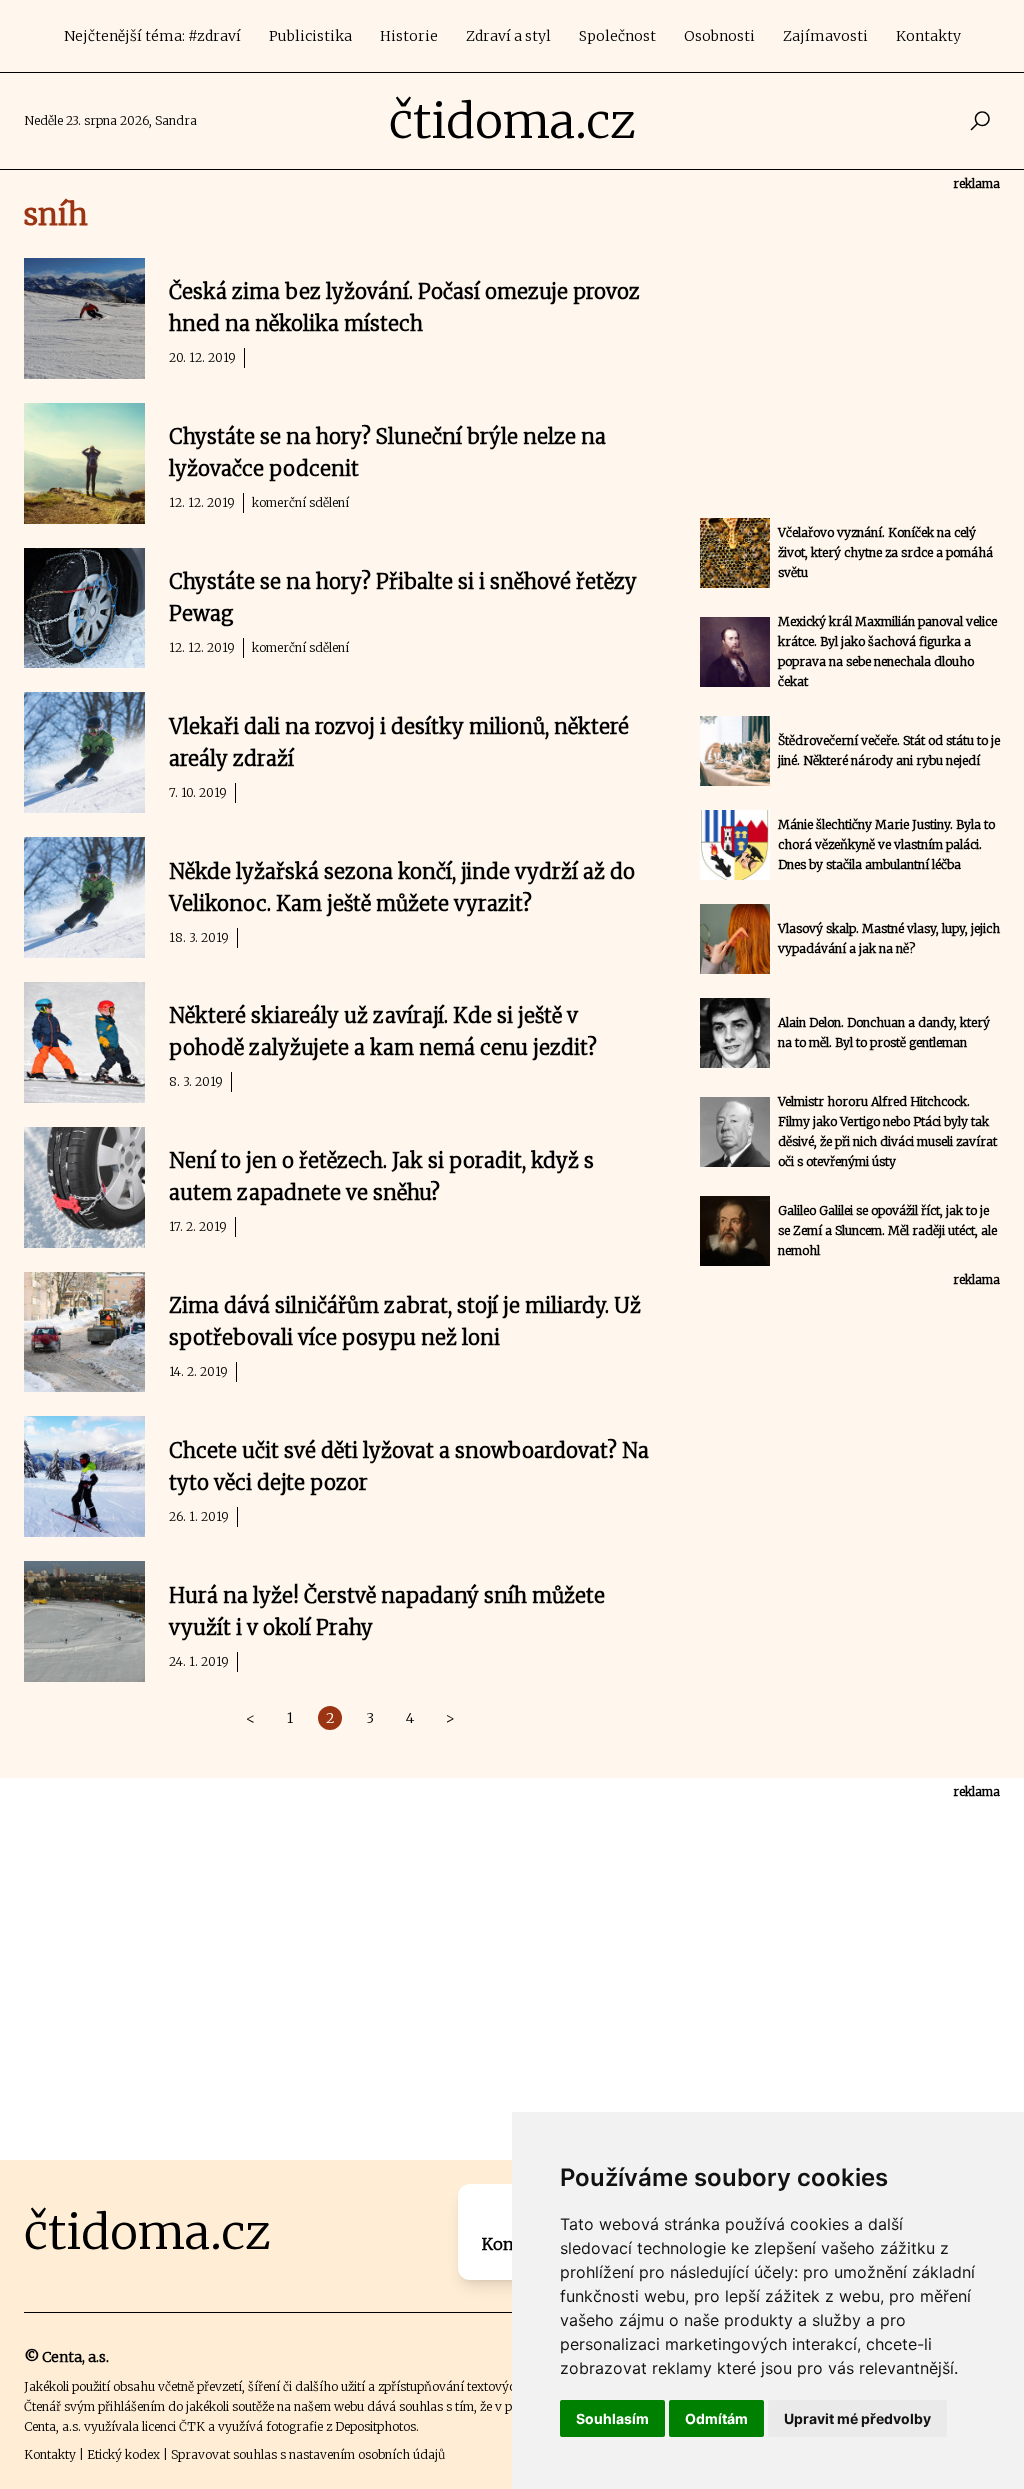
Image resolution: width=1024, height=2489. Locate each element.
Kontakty (928, 36)
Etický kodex (123, 2454)
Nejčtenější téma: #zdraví (152, 36)
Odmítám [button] (716, 2418)
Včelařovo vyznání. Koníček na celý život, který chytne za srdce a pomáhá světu (885, 552)
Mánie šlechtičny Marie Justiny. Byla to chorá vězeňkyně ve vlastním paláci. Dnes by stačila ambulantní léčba (886, 844)
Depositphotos (375, 2426)
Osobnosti (719, 36)
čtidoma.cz (512, 121)
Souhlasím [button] (612, 2418)
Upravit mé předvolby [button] (857, 2418)
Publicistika (310, 36)
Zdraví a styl (508, 36)
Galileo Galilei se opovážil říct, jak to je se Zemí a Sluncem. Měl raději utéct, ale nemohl (887, 1230)
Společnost (617, 36)
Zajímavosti (825, 36)
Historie (409, 36)
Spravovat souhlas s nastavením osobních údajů (308, 2454)
